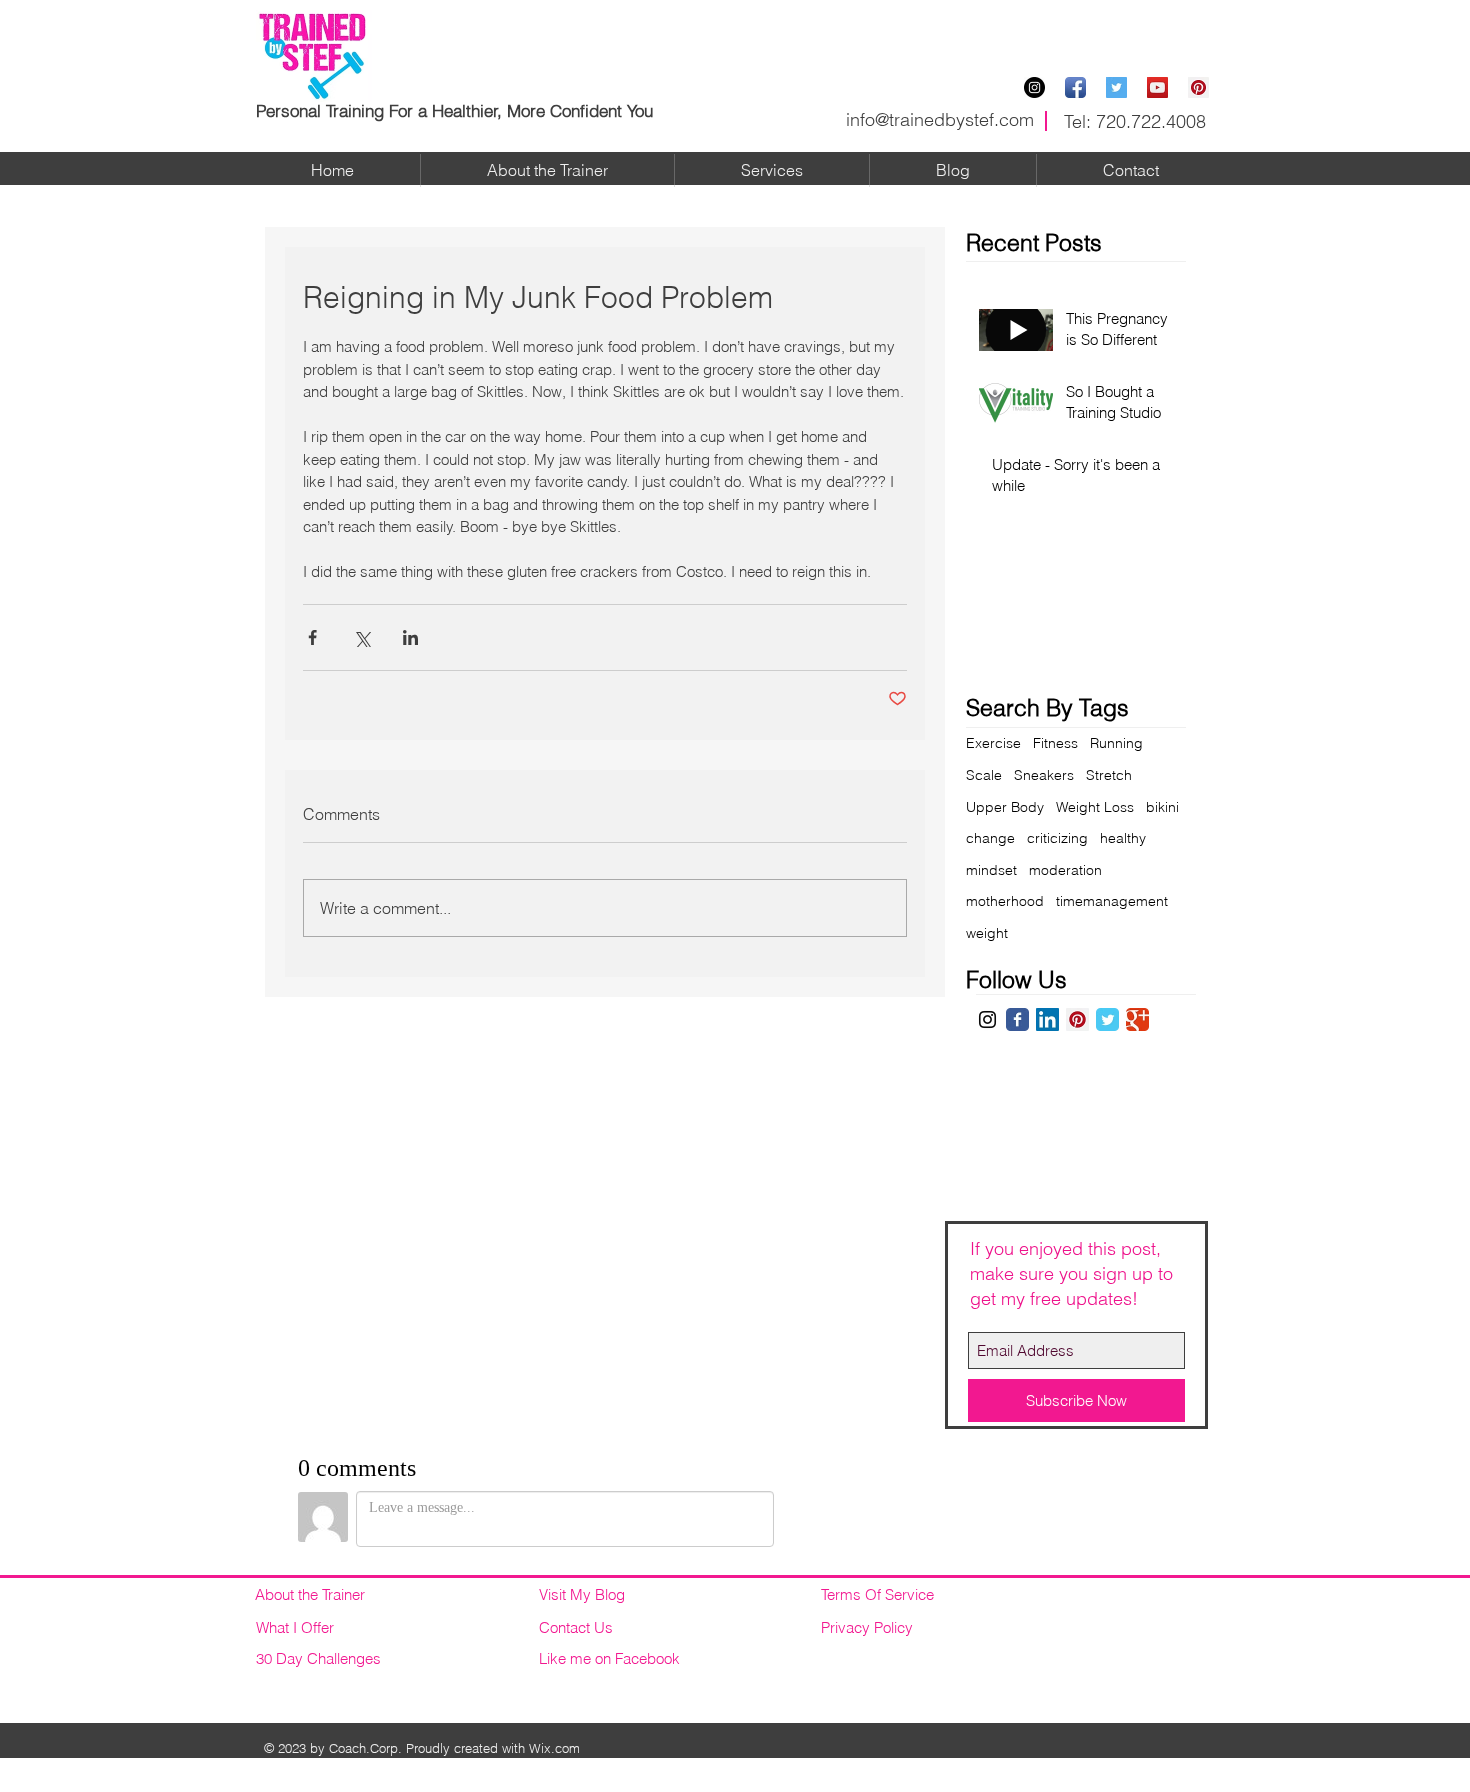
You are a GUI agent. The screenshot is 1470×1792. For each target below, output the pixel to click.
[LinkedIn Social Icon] (1047, 1019)
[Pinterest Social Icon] (1198, 87)
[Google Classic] (1137, 1019)
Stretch (1109, 775)
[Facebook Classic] (1017, 1019)
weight (987, 933)
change (990, 838)
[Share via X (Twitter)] (361, 637)
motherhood (1005, 901)
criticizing (1057, 838)
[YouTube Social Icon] (1157, 87)
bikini (1162, 807)
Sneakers (1044, 775)
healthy (1123, 838)
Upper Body (1005, 807)
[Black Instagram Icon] (987, 1019)
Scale (984, 775)
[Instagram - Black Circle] (1034, 87)
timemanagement (1112, 901)
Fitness (1055, 743)
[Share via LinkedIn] (410, 637)
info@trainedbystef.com (940, 119)
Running (1116, 743)
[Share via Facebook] (312, 637)
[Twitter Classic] (1107, 1019)
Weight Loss (1095, 807)
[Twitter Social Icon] (1116, 87)
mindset (991, 870)
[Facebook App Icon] (1075, 87)
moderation (1065, 870)
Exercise (993, 743)
